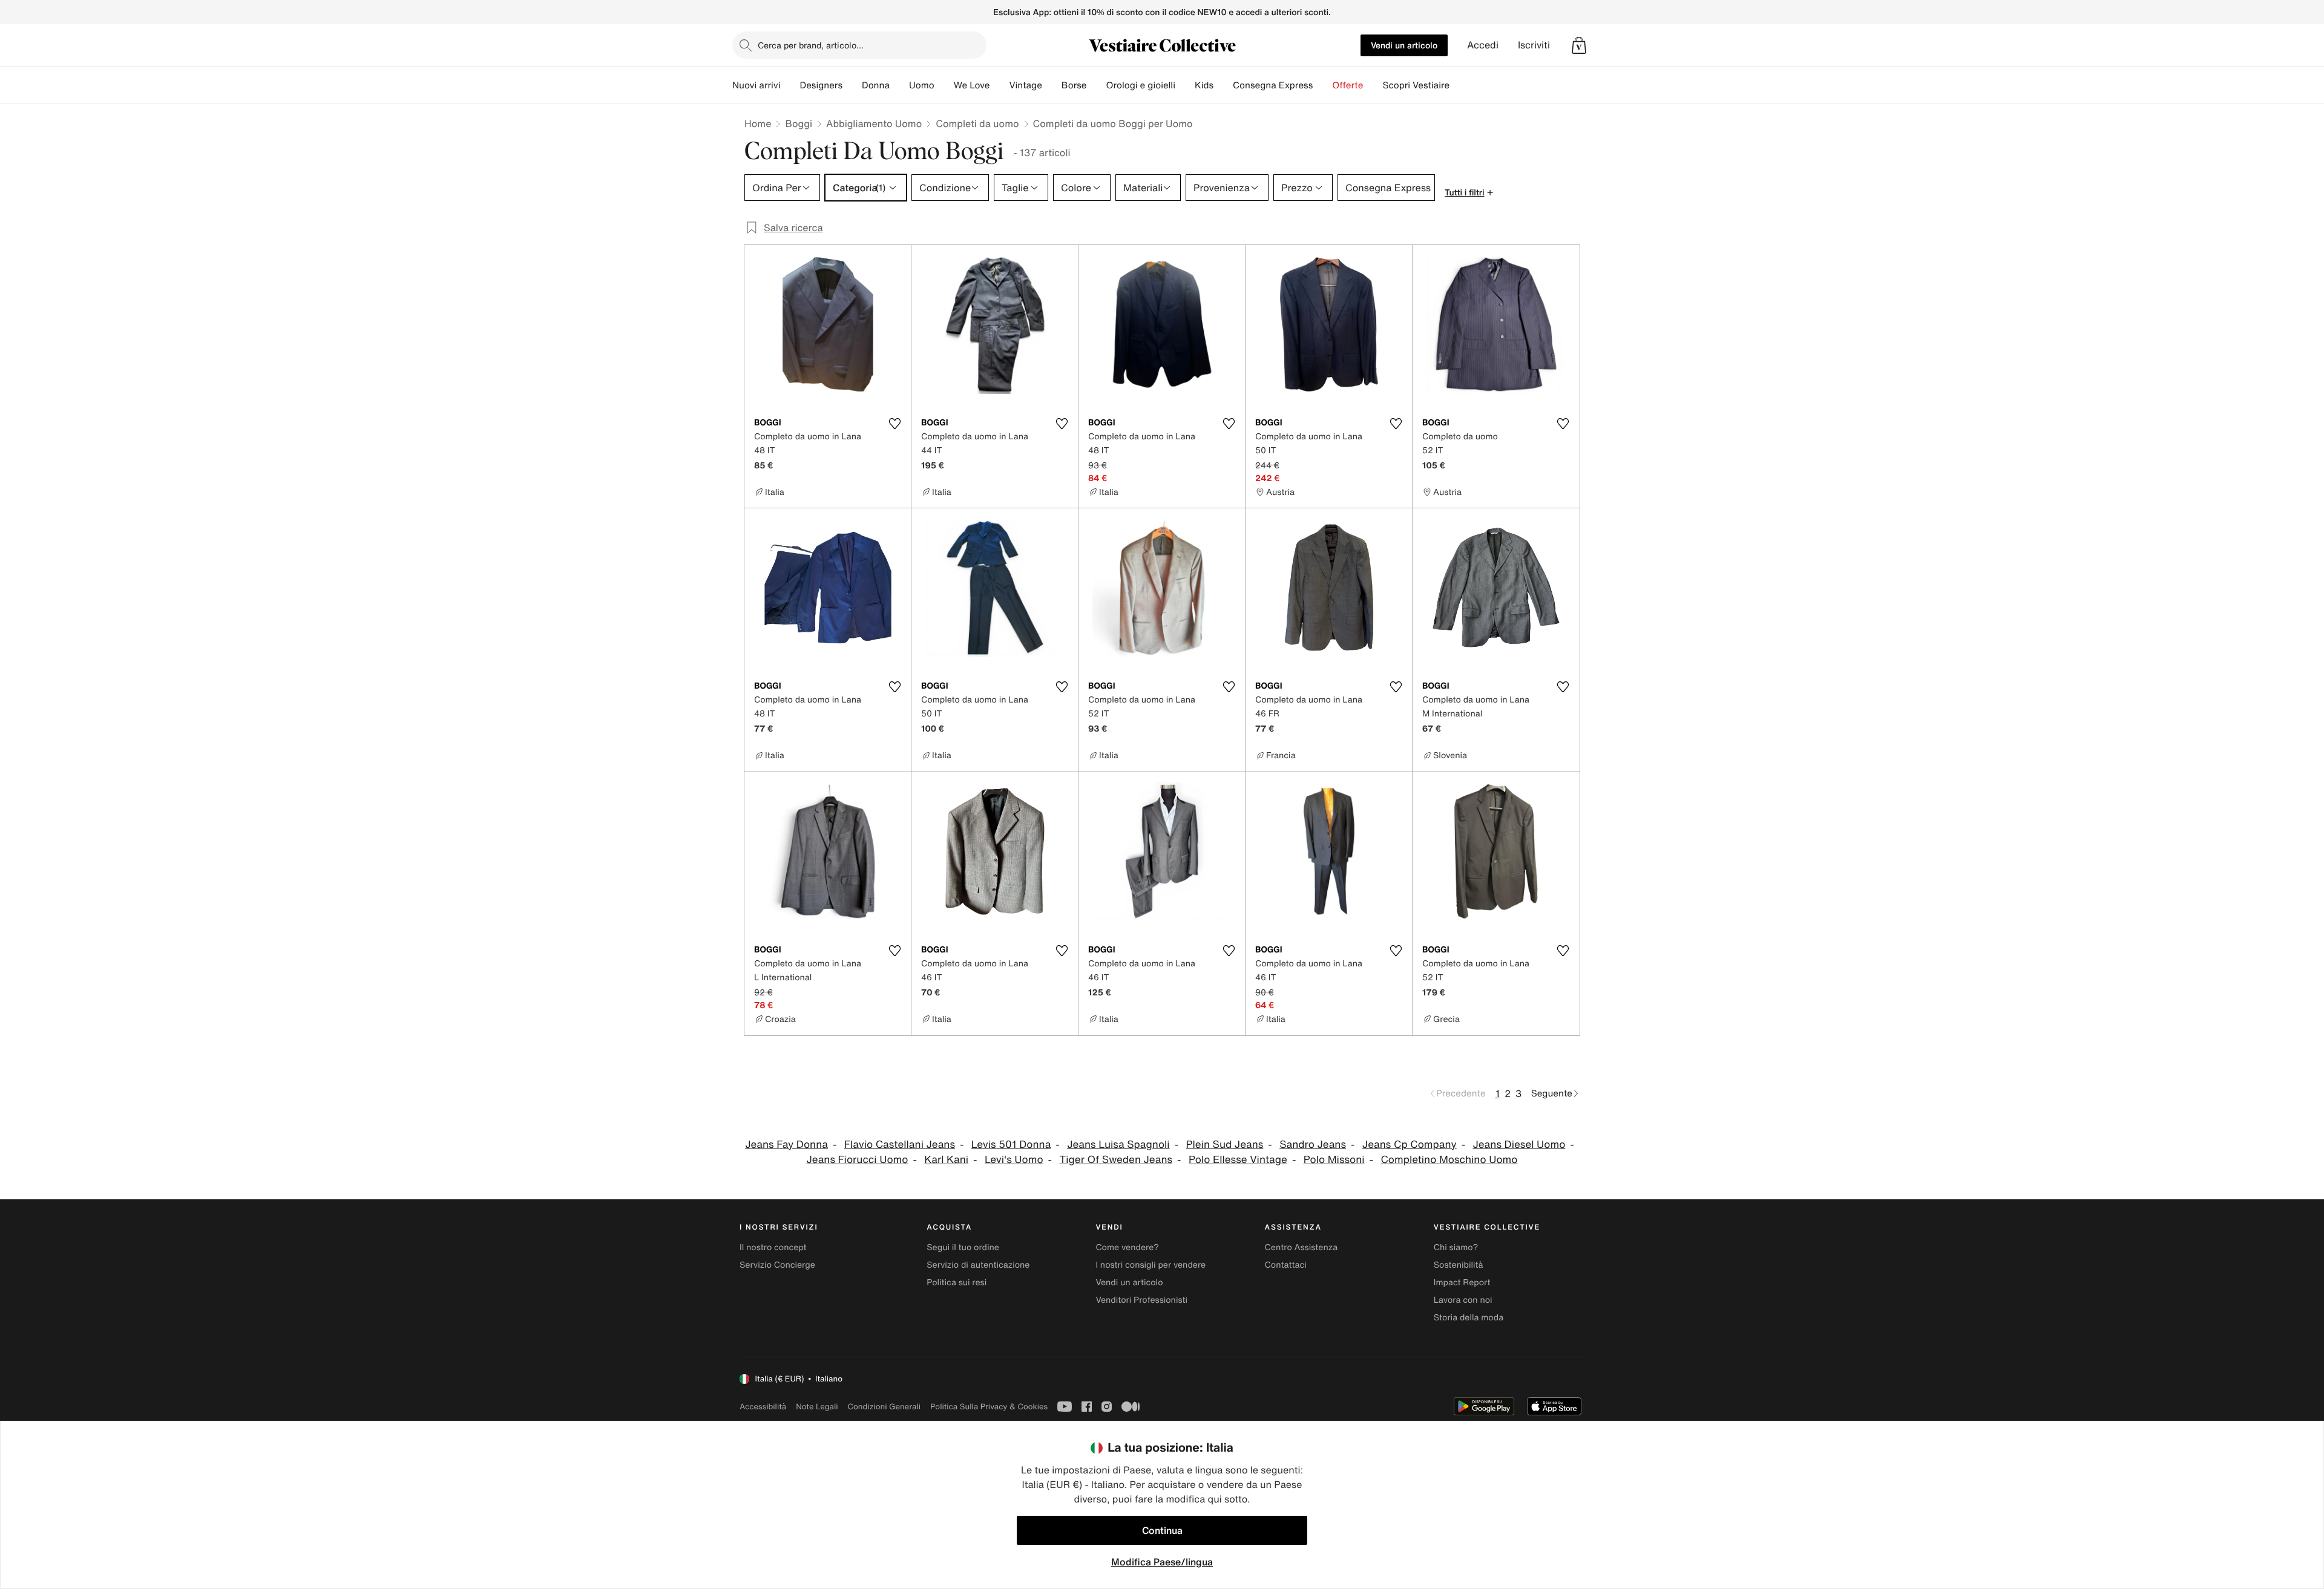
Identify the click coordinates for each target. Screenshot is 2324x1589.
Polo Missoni (1334, 1160)
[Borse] (1096, 85)
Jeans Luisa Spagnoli (1118, 1145)
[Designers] (852, 85)
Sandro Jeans (1313, 1145)
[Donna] (899, 85)
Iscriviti (1534, 45)
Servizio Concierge (777, 1265)
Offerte (1347, 85)
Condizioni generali (884, 1407)
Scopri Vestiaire (1416, 85)
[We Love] (999, 85)
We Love (972, 85)
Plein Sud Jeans (1224, 1145)
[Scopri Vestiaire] (1459, 85)
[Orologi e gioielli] (1185, 85)
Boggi (799, 123)
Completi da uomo (977, 123)
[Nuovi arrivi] (790, 85)
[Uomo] (944, 85)
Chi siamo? (1456, 1247)
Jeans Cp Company (1410, 1145)
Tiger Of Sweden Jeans (1116, 1160)
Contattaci (1286, 1265)
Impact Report (1462, 1283)
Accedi (1483, 45)
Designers (821, 85)
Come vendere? (1127, 1247)
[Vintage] (1052, 85)
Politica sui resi (957, 1283)
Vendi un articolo (1404, 45)
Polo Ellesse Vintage (1238, 1160)
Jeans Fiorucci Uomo (858, 1160)
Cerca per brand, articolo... (811, 45)
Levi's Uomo (1014, 1160)
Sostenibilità (1459, 1265)
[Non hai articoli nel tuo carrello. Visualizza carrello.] (1579, 45)
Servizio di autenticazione (978, 1265)
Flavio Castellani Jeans (900, 1145)
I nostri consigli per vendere (1151, 1265)
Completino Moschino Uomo (1449, 1160)
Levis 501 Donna (1011, 1145)
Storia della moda (1469, 1318)
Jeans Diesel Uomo (1519, 1145)
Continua (1162, 1530)
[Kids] (1223, 85)
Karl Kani (946, 1160)
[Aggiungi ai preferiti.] (894, 424)
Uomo (922, 85)
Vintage (1025, 85)
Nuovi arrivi (756, 85)
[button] (1579, 45)
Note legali (817, 1407)
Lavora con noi (1463, 1300)
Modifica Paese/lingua (1162, 1562)
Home (758, 123)
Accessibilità (763, 1407)
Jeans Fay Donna (786, 1145)
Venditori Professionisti (1141, 1300)
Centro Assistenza (1302, 1247)
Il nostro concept (773, 1247)
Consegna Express (1273, 85)
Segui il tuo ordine (963, 1247)
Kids (1204, 85)
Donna (876, 85)
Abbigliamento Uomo (874, 123)
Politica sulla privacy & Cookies (989, 1407)
